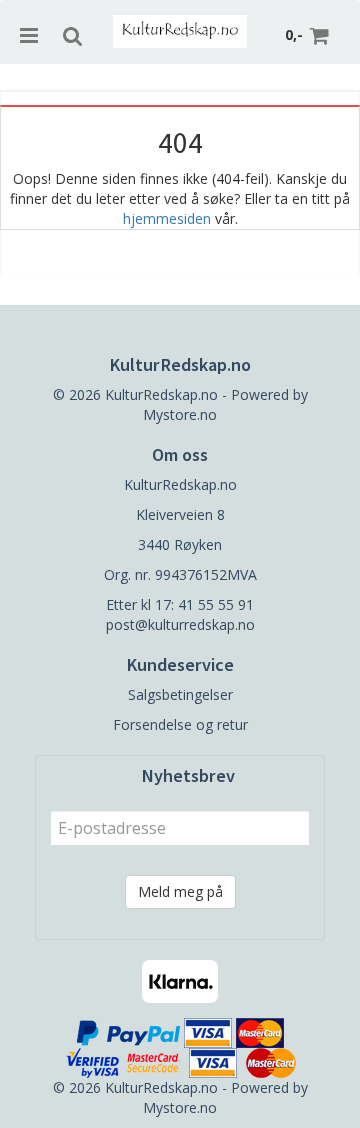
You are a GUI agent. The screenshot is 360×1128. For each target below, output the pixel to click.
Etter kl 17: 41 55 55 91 (180, 604)
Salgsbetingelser (180, 694)
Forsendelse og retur (180, 724)
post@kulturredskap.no (180, 624)
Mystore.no (180, 414)
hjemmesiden (167, 218)
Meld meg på (180, 891)
